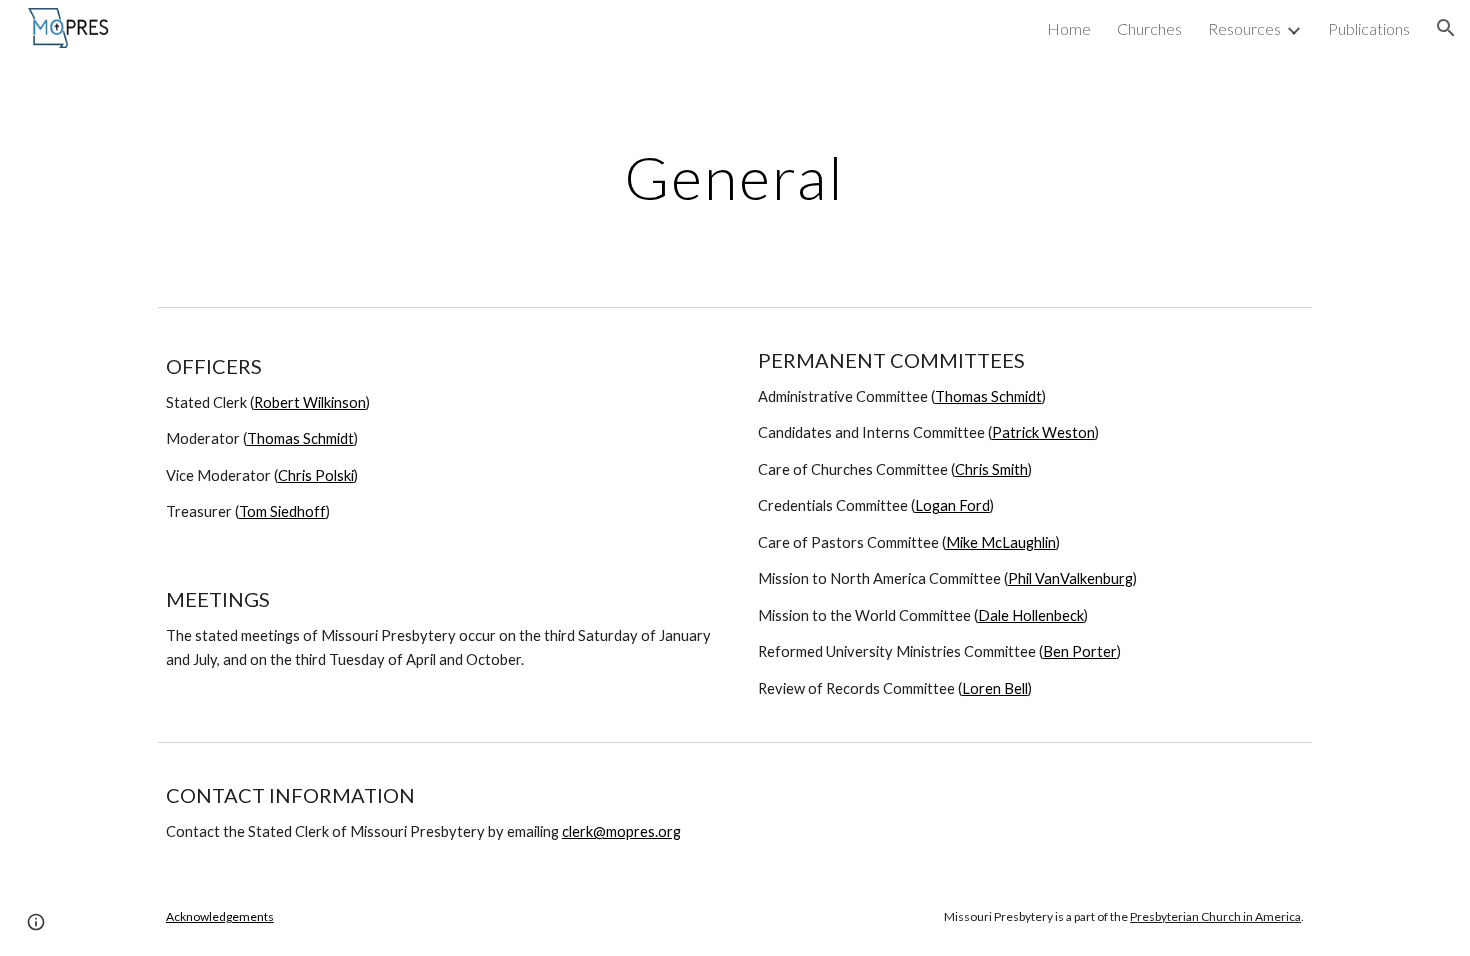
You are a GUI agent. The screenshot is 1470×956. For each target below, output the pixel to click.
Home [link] (1069, 28)
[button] (1446, 28)
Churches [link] (1149, 28)
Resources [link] (1244, 28)
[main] (735, 177)
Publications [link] (1369, 28)
